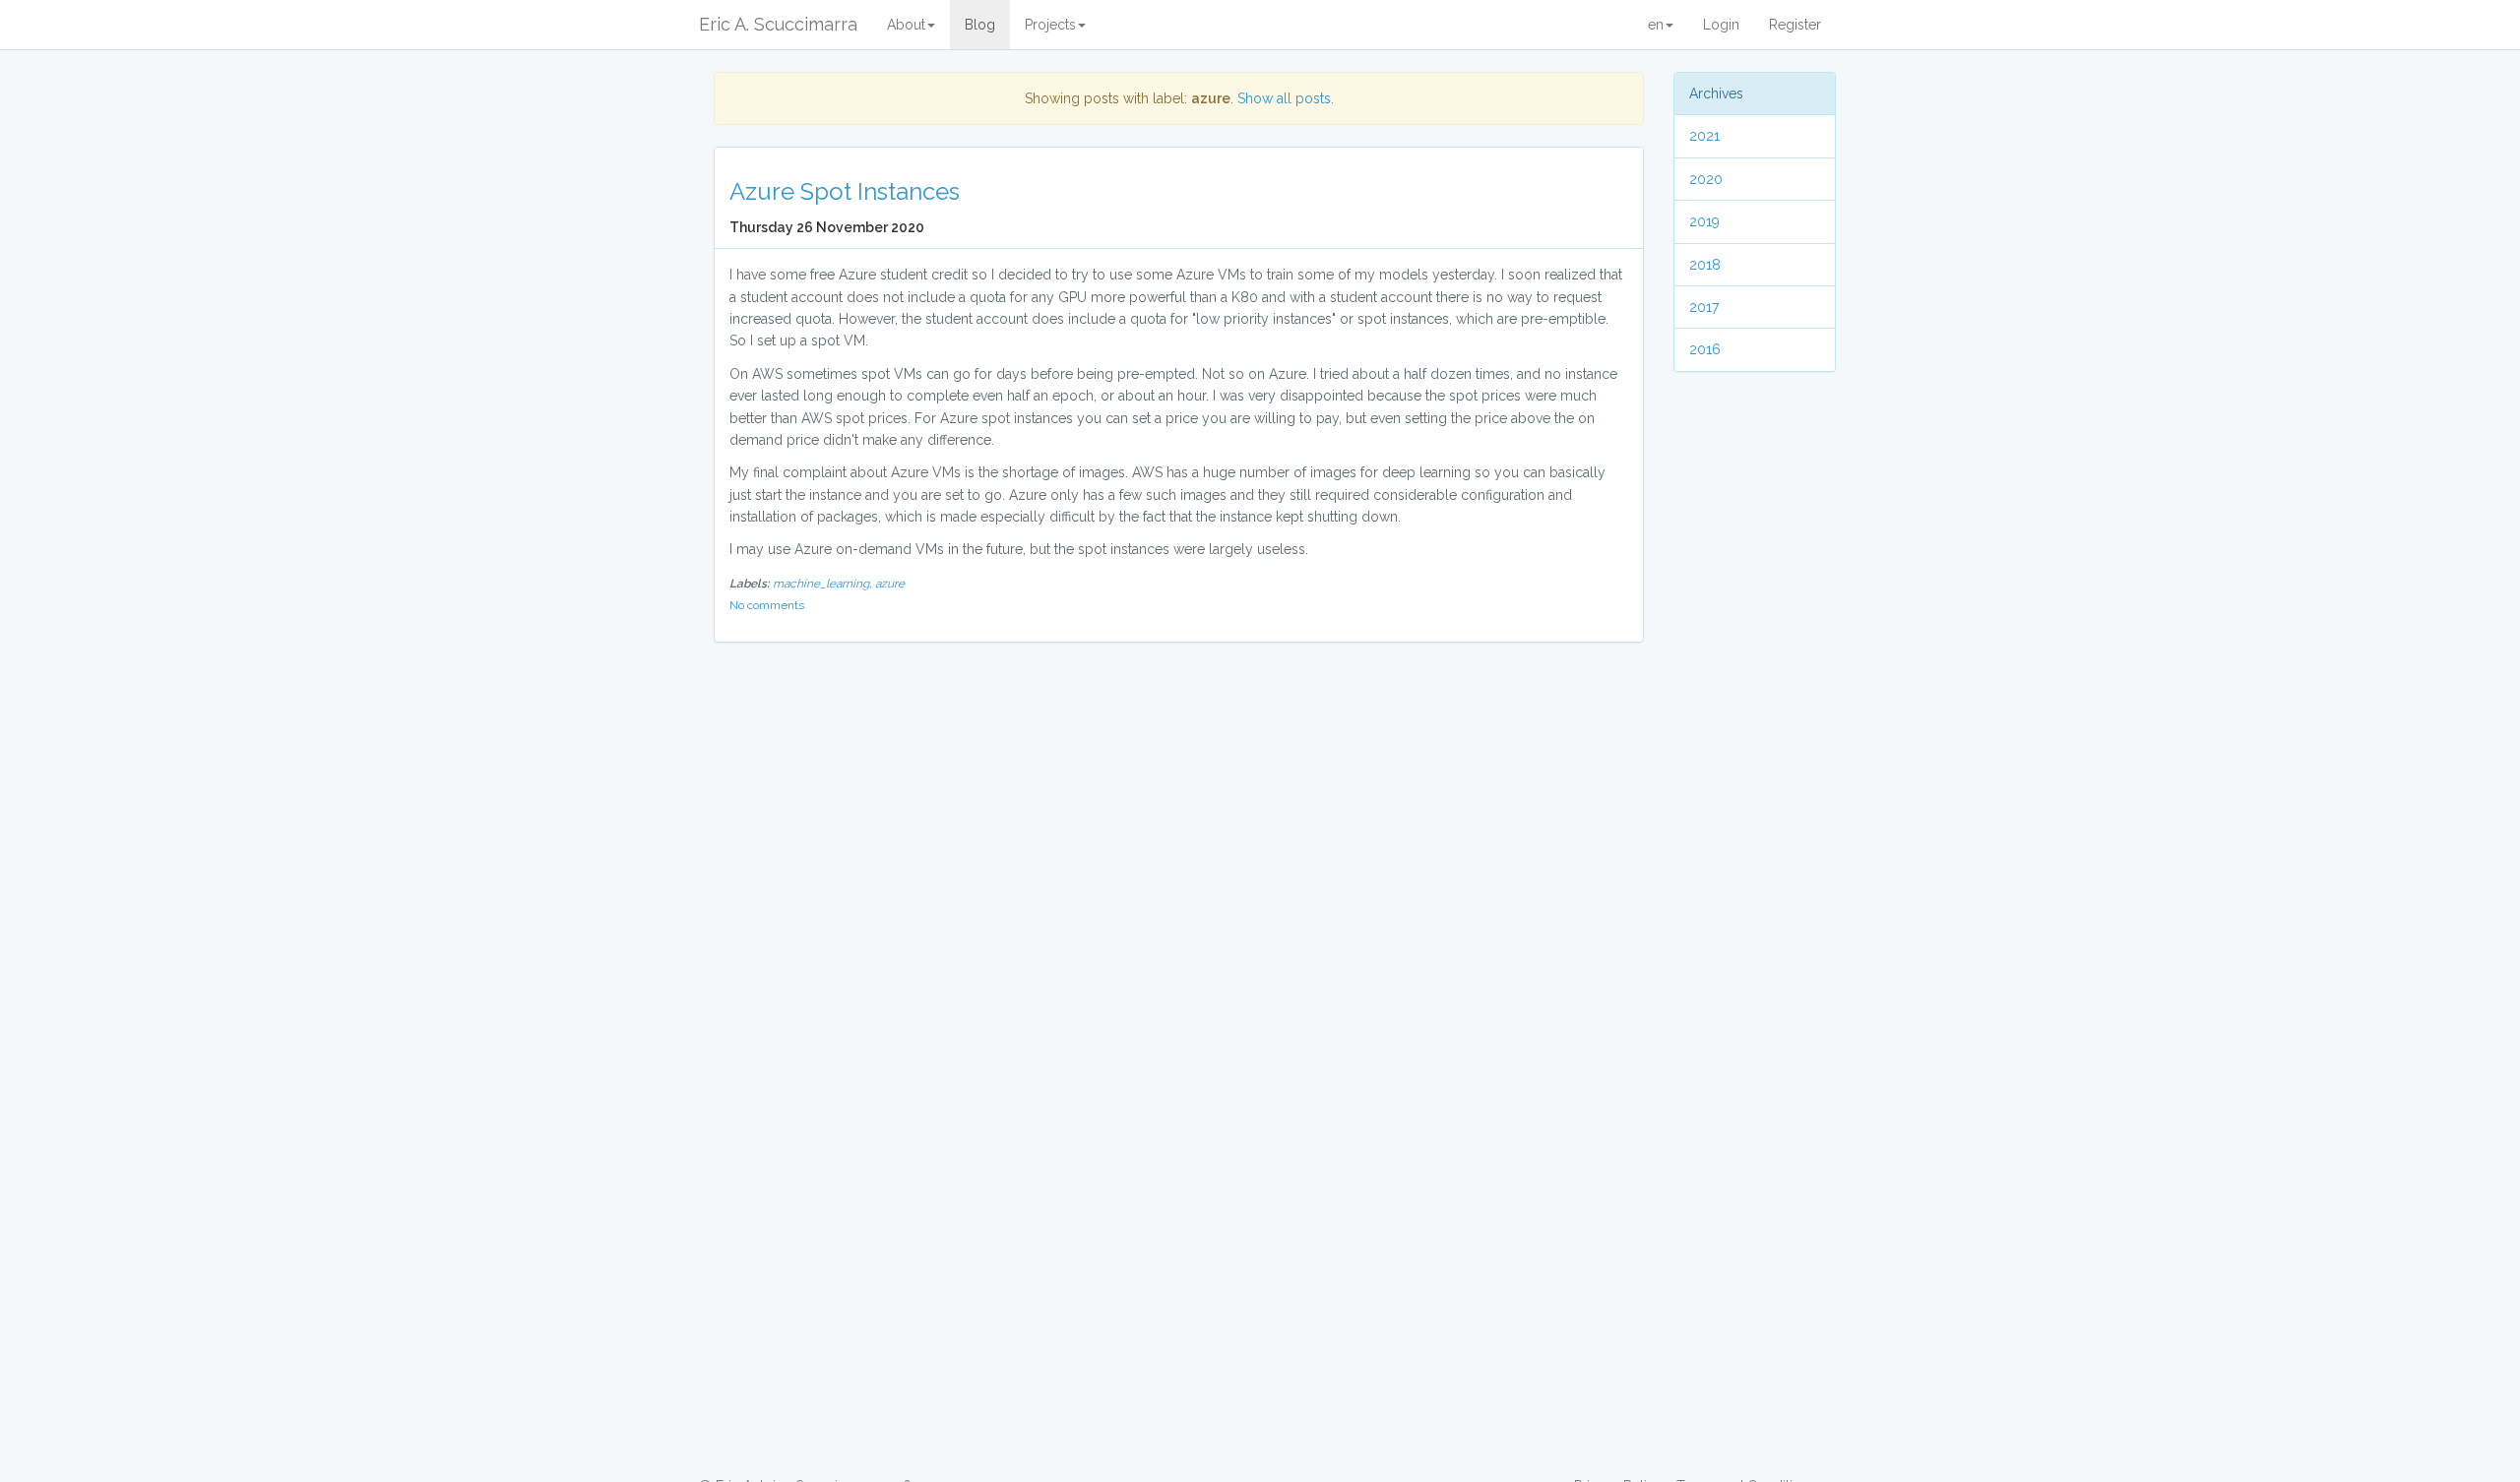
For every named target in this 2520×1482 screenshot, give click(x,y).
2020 (1706, 179)
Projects (1050, 25)
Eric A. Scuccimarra (778, 24)
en (1656, 25)
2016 (1705, 349)
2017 (1704, 307)
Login (1721, 25)
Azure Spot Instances (845, 191)
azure (890, 584)
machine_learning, (824, 584)
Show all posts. (1286, 98)
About (906, 25)
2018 (1705, 265)
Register (1795, 25)
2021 (1704, 136)
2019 (1704, 221)
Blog (980, 25)
